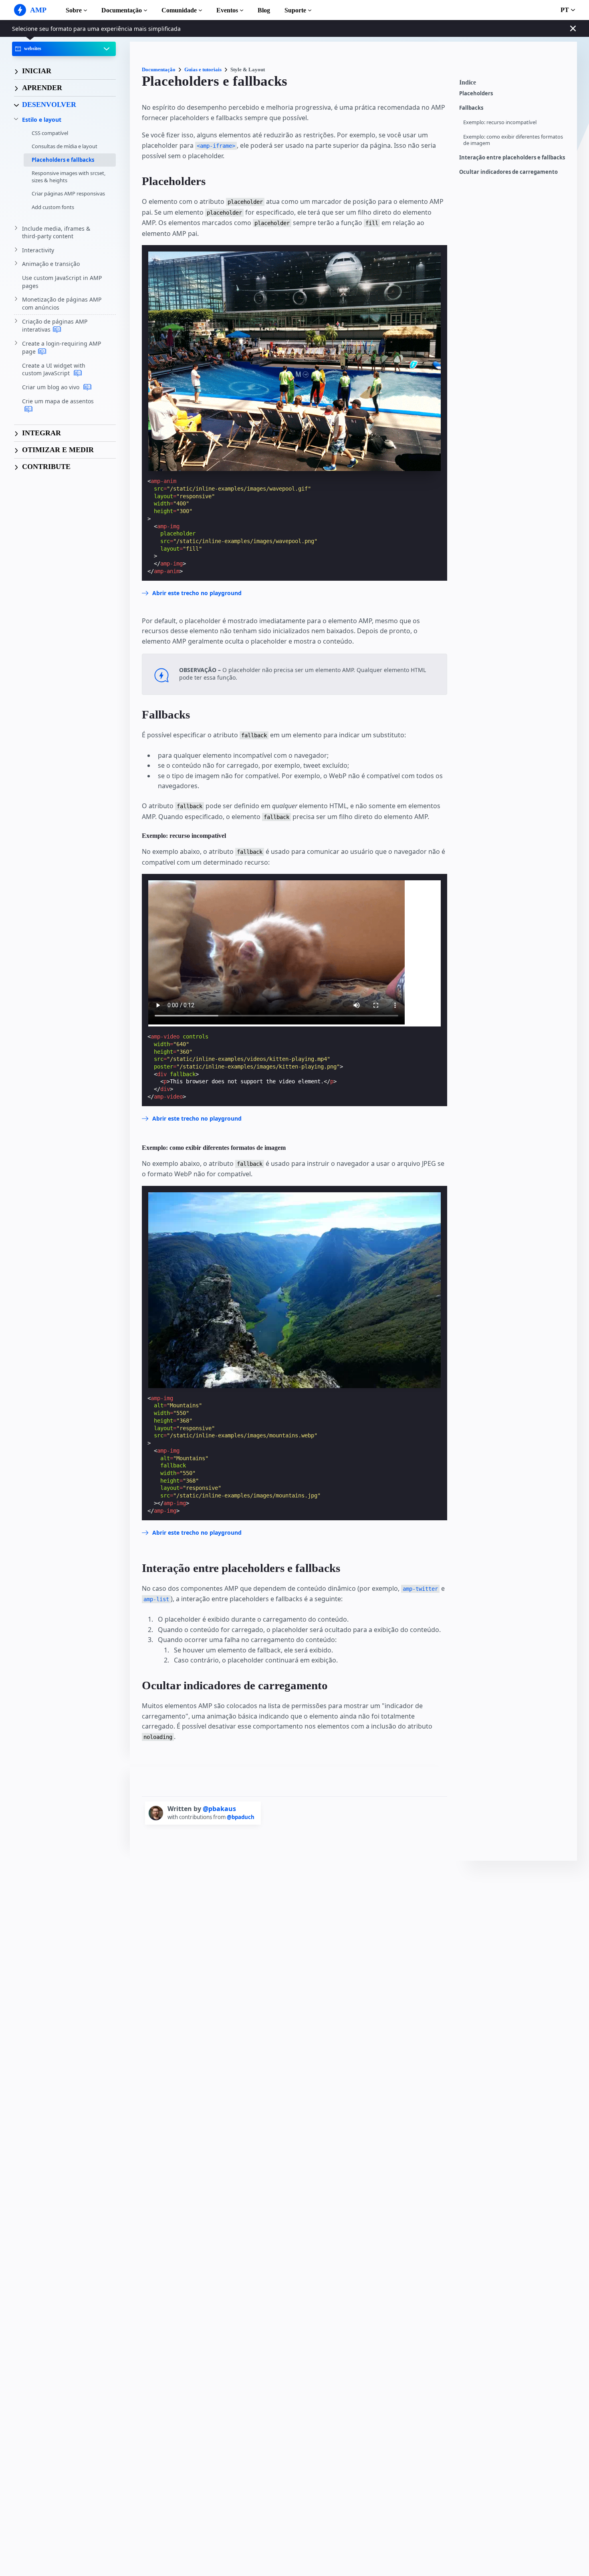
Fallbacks (471, 108)
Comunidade (179, 10)
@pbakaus (219, 1809)
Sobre (74, 10)
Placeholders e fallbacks (63, 160)
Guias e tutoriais (203, 69)
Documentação (122, 10)
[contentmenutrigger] (514, 85)
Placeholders (476, 94)
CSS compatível (50, 133)
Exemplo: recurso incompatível (500, 122)
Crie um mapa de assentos (58, 401)
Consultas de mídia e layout (65, 146)
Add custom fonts (53, 207)
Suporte (295, 10)
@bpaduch (241, 1817)
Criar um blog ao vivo (51, 387)
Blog (264, 10)
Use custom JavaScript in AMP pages (62, 282)
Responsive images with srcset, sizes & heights (69, 177)
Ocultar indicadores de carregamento (508, 172)
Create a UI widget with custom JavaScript (54, 369)
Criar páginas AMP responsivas (68, 193)
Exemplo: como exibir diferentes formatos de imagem (513, 140)
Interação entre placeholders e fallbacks (512, 158)
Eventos (227, 10)
